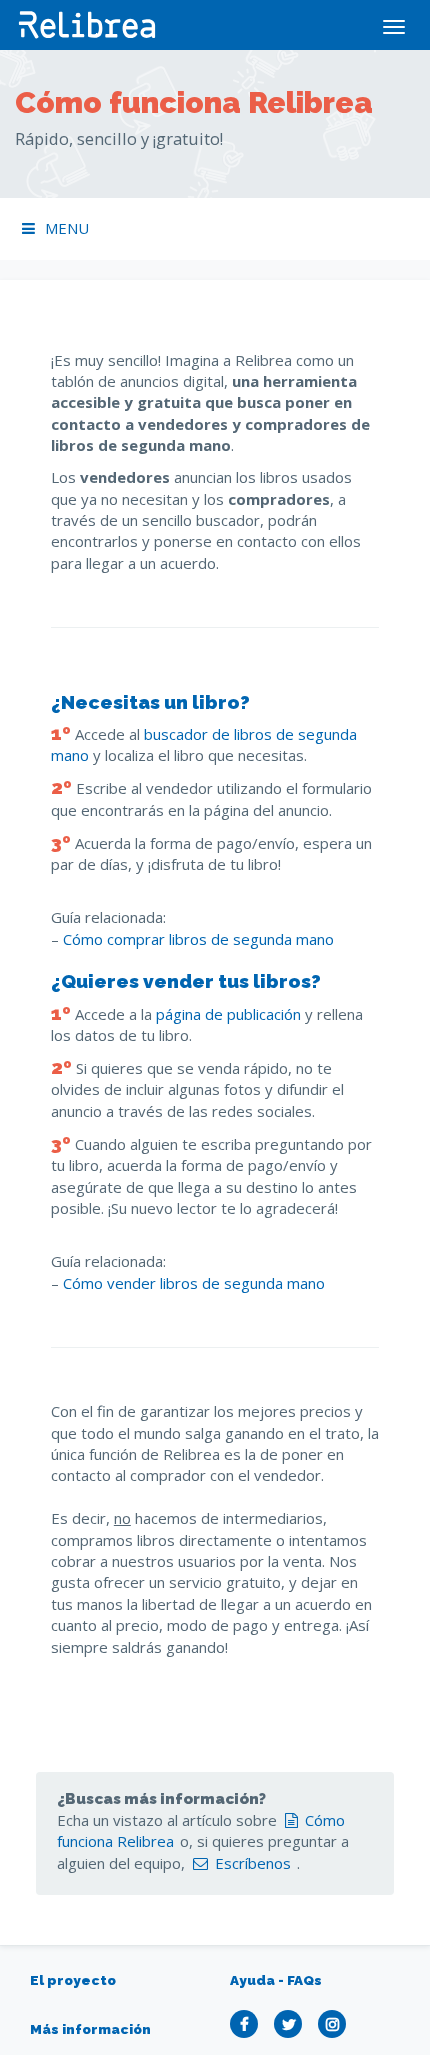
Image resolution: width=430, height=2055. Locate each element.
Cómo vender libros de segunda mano (194, 1283)
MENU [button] (67, 228)
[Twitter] (293, 2024)
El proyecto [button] (73, 1980)
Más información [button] (90, 2029)
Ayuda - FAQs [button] (276, 1980)
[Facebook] (249, 2024)
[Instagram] (337, 2024)
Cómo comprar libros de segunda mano (198, 939)
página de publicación (228, 1014)
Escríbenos (253, 1863)
